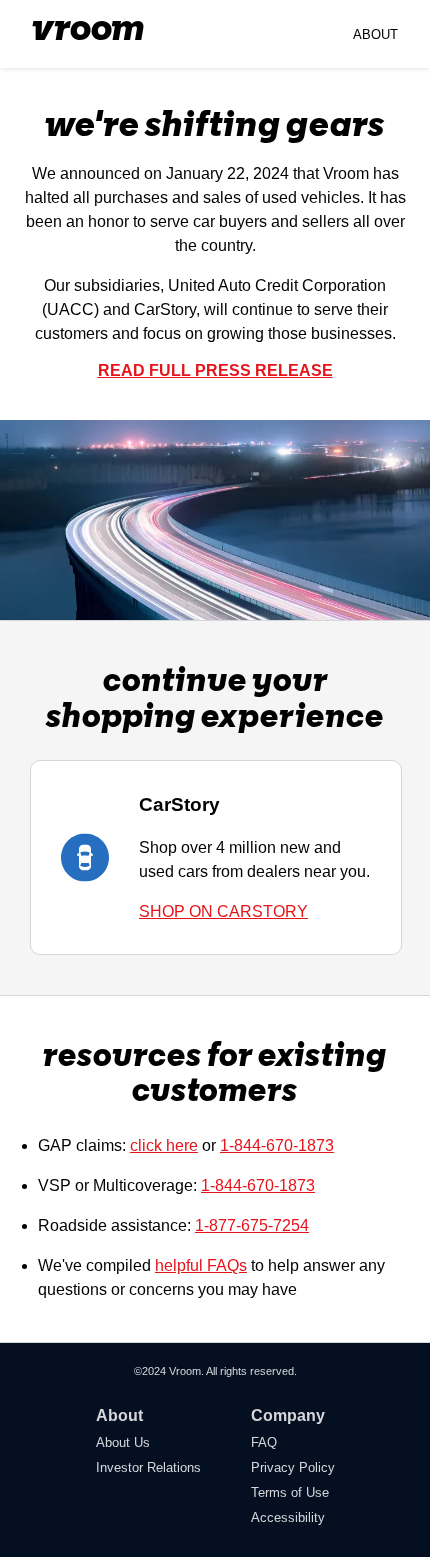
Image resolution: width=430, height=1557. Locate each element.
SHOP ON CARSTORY (223, 911)
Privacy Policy (293, 1467)
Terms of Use (290, 1492)
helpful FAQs (201, 1265)
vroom (88, 30)
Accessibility (288, 1517)
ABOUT (375, 34)
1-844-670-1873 (277, 1145)
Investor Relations (148, 1467)
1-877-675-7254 (252, 1225)
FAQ (264, 1442)
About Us (123, 1442)
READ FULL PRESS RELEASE (215, 370)
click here (164, 1145)
